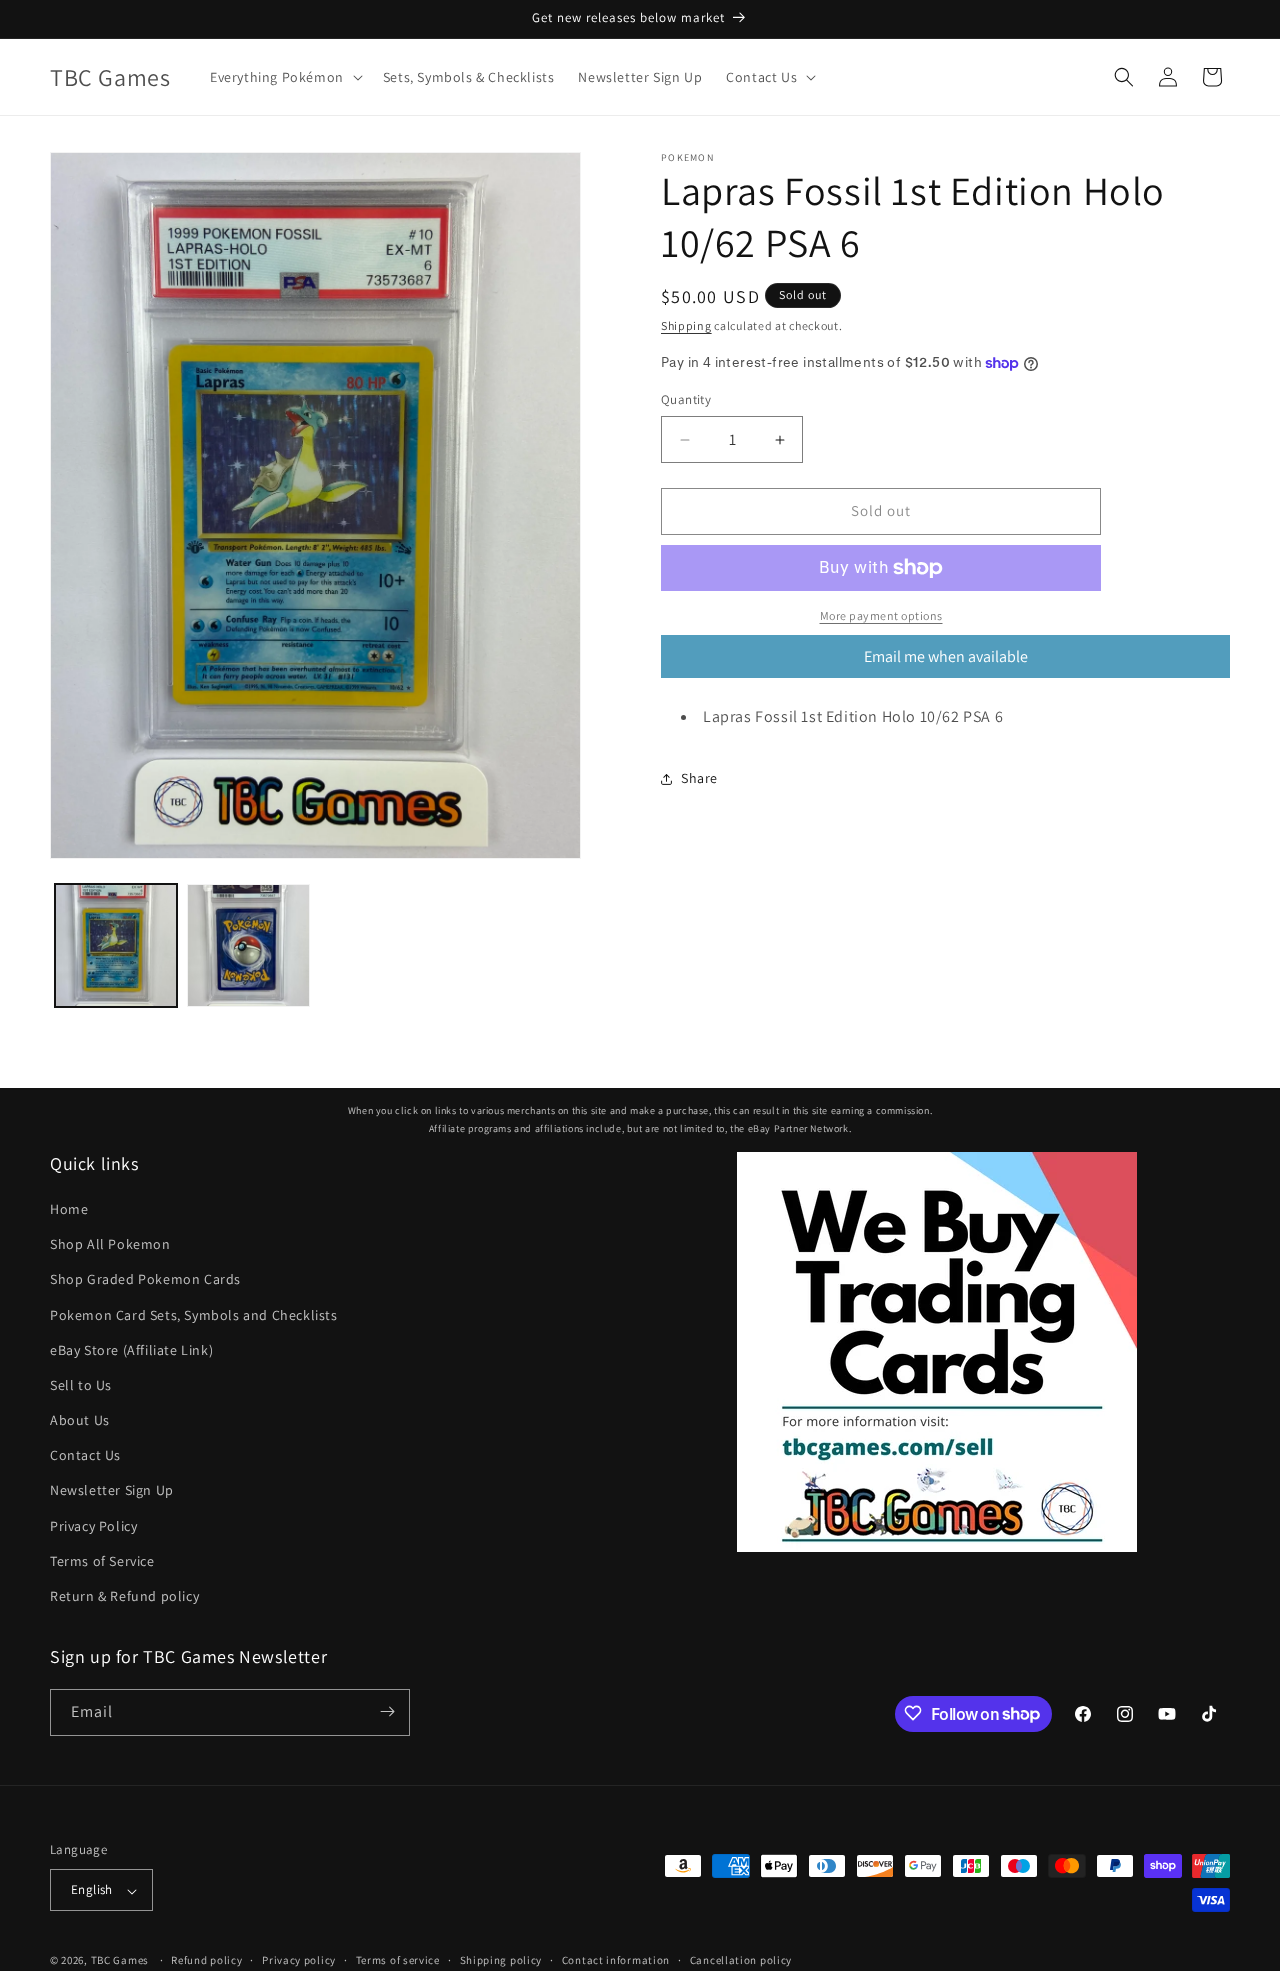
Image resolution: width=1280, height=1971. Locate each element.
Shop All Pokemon (110, 1245)
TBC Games (120, 1961)
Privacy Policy (93, 1526)
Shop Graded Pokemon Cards (145, 1280)
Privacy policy (299, 1960)
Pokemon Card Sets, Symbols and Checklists (194, 1315)
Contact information (616, 1960)
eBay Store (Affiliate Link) (131, 1350)
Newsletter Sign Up (112, 1491)
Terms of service (398, 1960)
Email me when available (946, 656)
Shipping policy (501, 1960)
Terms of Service (102, 1561)
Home (69, 1209)
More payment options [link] (881, 615)
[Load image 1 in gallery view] (116, 945)
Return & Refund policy (124, 1597)
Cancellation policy (741, 1960)
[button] (284, 77)
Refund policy (206, 1960)
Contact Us (85, 1456)
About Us (80, 1421)
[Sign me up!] (387, 1711)
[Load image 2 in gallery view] (248, 945)
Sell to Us (81, 1385)
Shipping (686, 325)
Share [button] (699, 778)
